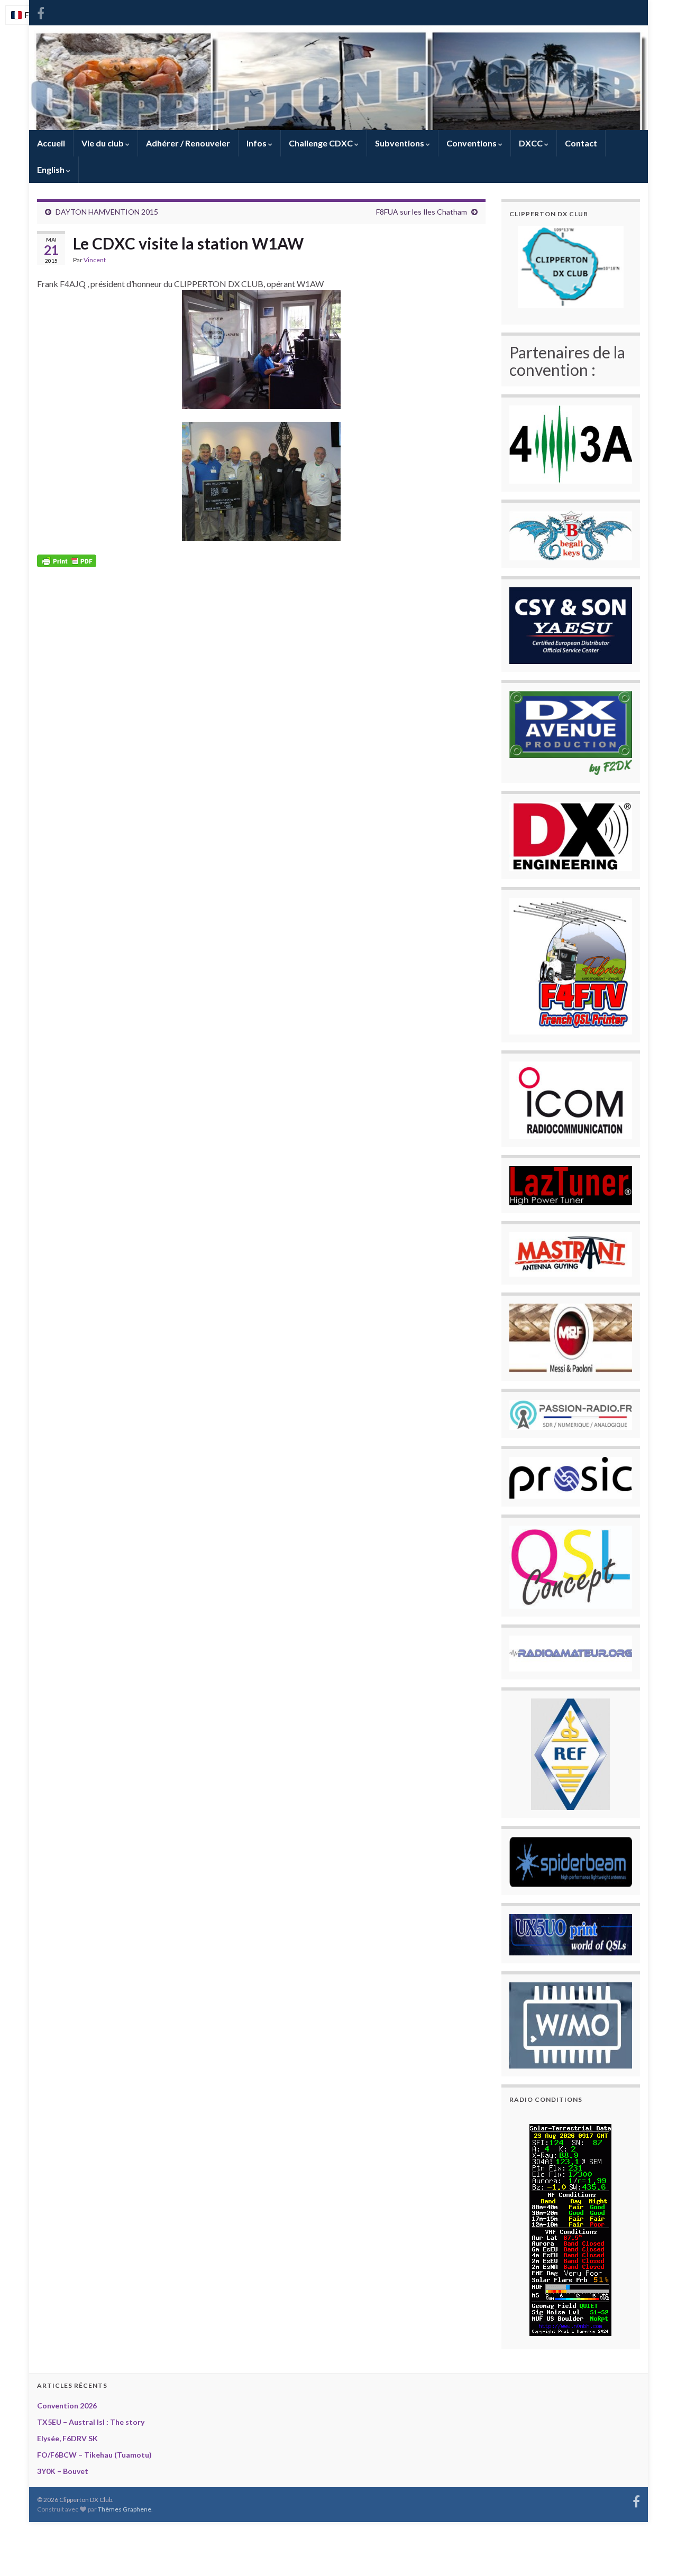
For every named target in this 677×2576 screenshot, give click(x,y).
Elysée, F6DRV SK (67, 2438)
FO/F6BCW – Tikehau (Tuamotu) (94, 2455)
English (52, 169)
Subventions (400, 143)
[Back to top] (653, 2552)
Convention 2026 (67, 2406)
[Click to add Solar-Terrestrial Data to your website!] (570, 2228)
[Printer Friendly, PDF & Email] (67, 560)
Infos (257, 143)
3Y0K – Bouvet (63, 2471)
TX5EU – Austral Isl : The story (91, 2422)
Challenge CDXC (322, 143)
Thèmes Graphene (125, 2509)
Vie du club (103, 143)
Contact (581, 143)
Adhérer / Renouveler (188, 143)
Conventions (472, 143)
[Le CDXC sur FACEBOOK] (41, 11)
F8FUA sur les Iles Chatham (422, 212)
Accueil (51, 143)
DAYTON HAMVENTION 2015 (107, 212)
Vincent (95, 260)
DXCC (532, 143)
